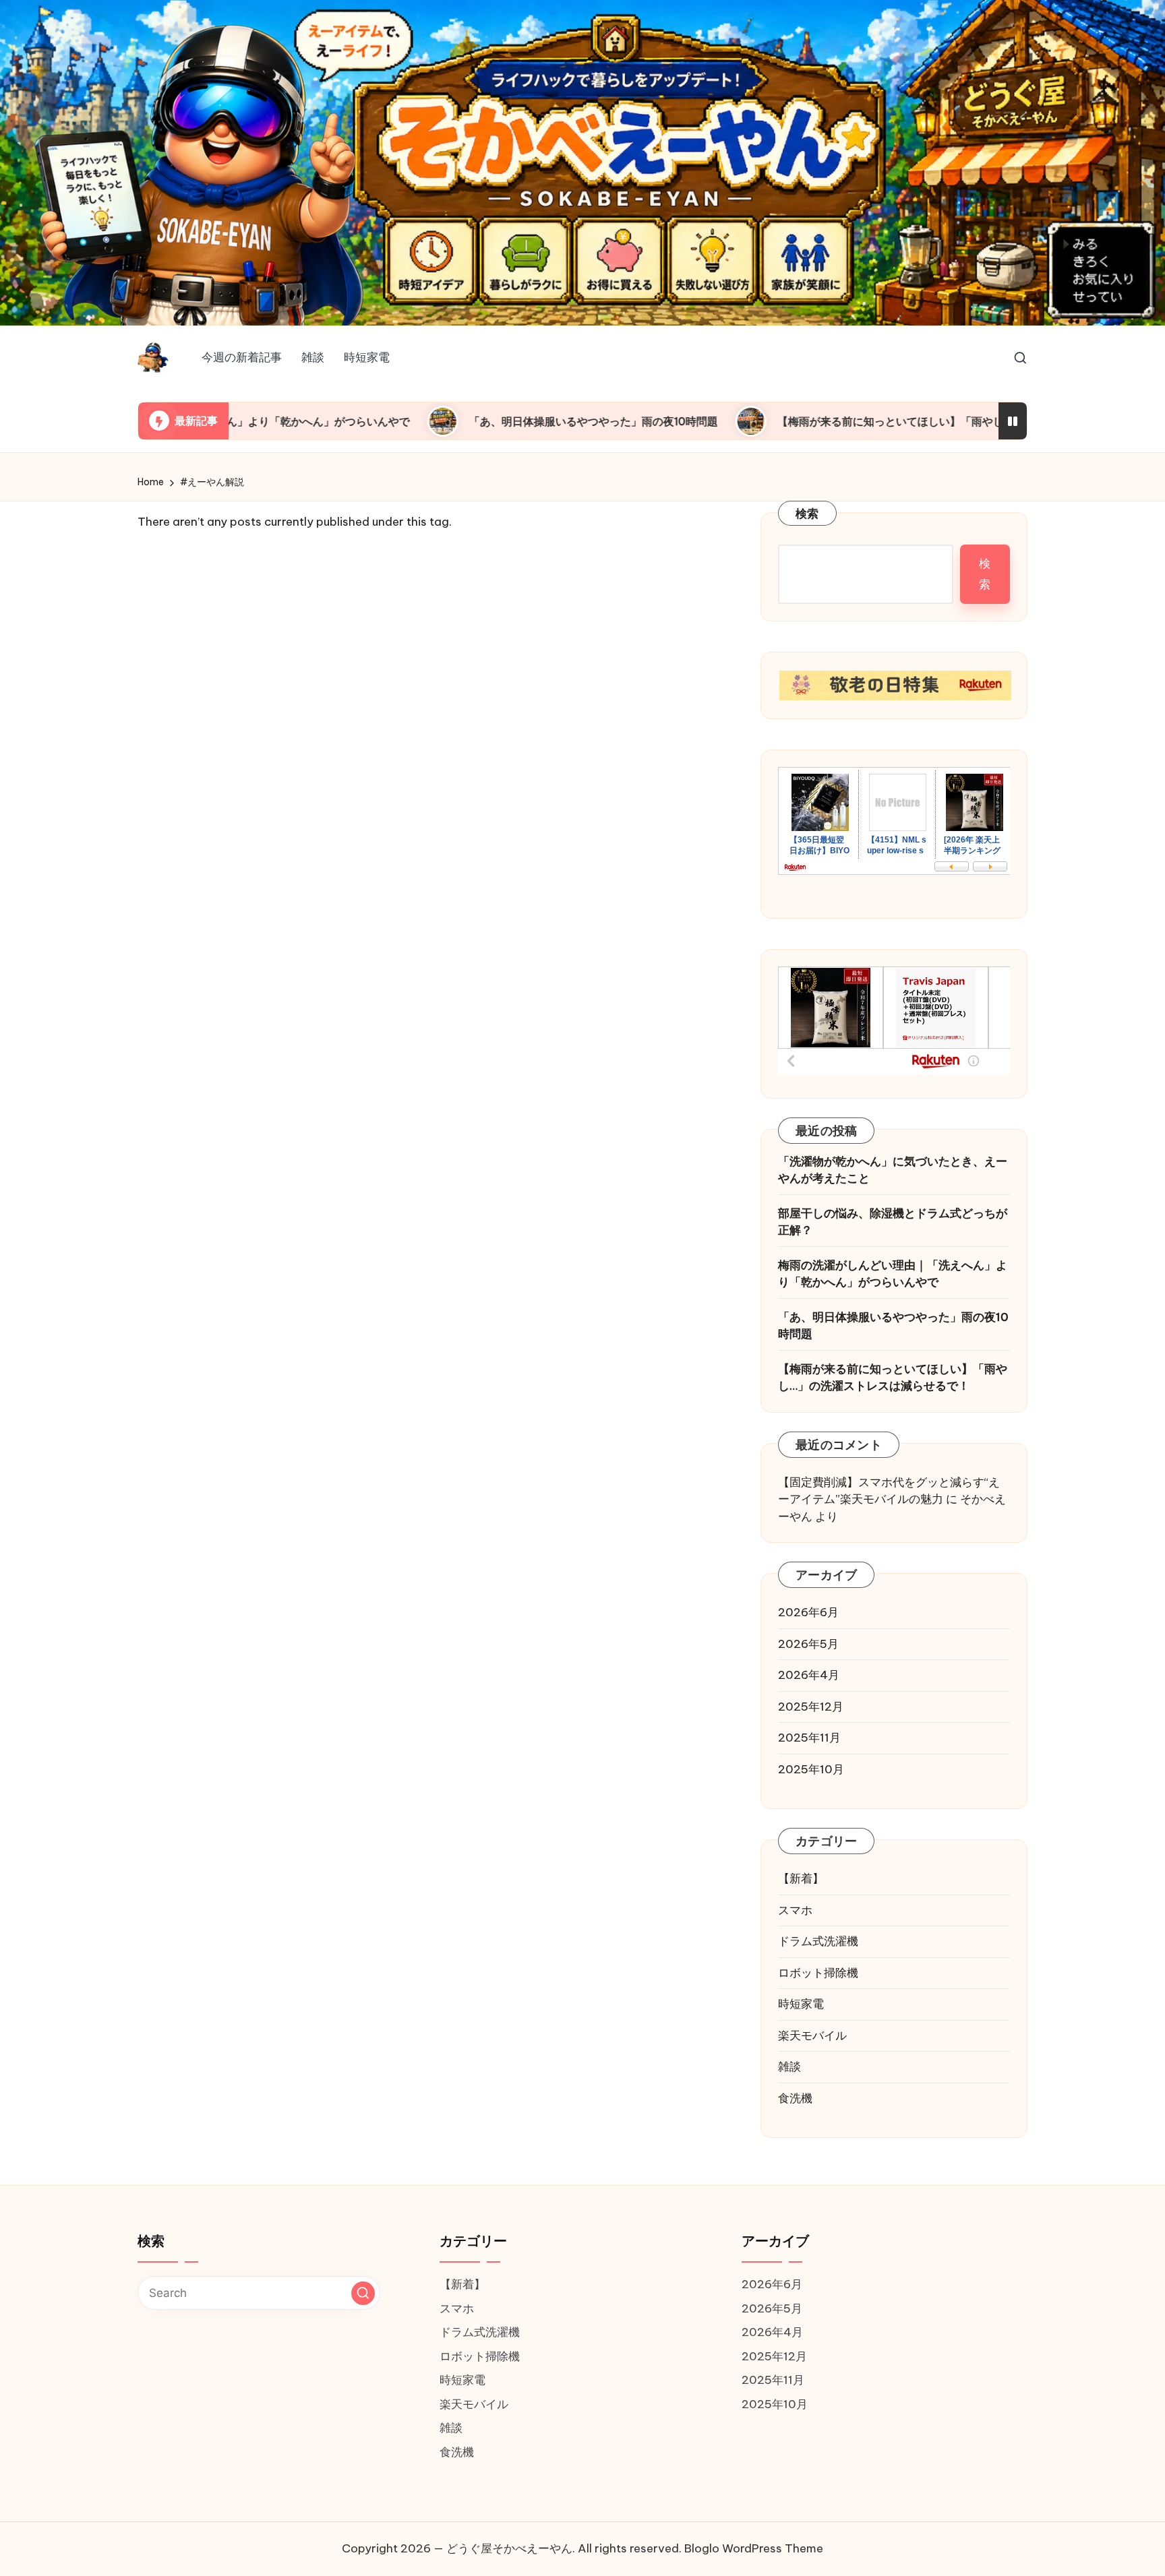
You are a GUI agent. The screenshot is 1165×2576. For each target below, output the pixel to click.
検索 (807, 514)
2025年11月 (809, 1738)
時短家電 (801, 2004)
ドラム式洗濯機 (818, 1941)
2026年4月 (809, 1675)
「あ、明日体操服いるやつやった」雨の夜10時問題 (428, 421)
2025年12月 (811, 1707)
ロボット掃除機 (818, 1973)
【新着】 (801, 1878)
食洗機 (795, 2098)
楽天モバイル (812, 2035)
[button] (363, 2293)
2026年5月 (808, 1644)
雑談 (789, 2066)
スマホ (795, 1910)
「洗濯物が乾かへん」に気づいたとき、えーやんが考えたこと (893, 1170)
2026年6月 (808, 1612)
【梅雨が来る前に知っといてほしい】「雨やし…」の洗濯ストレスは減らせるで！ (810, 421)
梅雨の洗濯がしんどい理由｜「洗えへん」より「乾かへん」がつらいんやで (893, 1274)
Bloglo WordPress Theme (754, 2548)
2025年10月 (811, 1769)
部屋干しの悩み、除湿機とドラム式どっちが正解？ (893, 1222)
